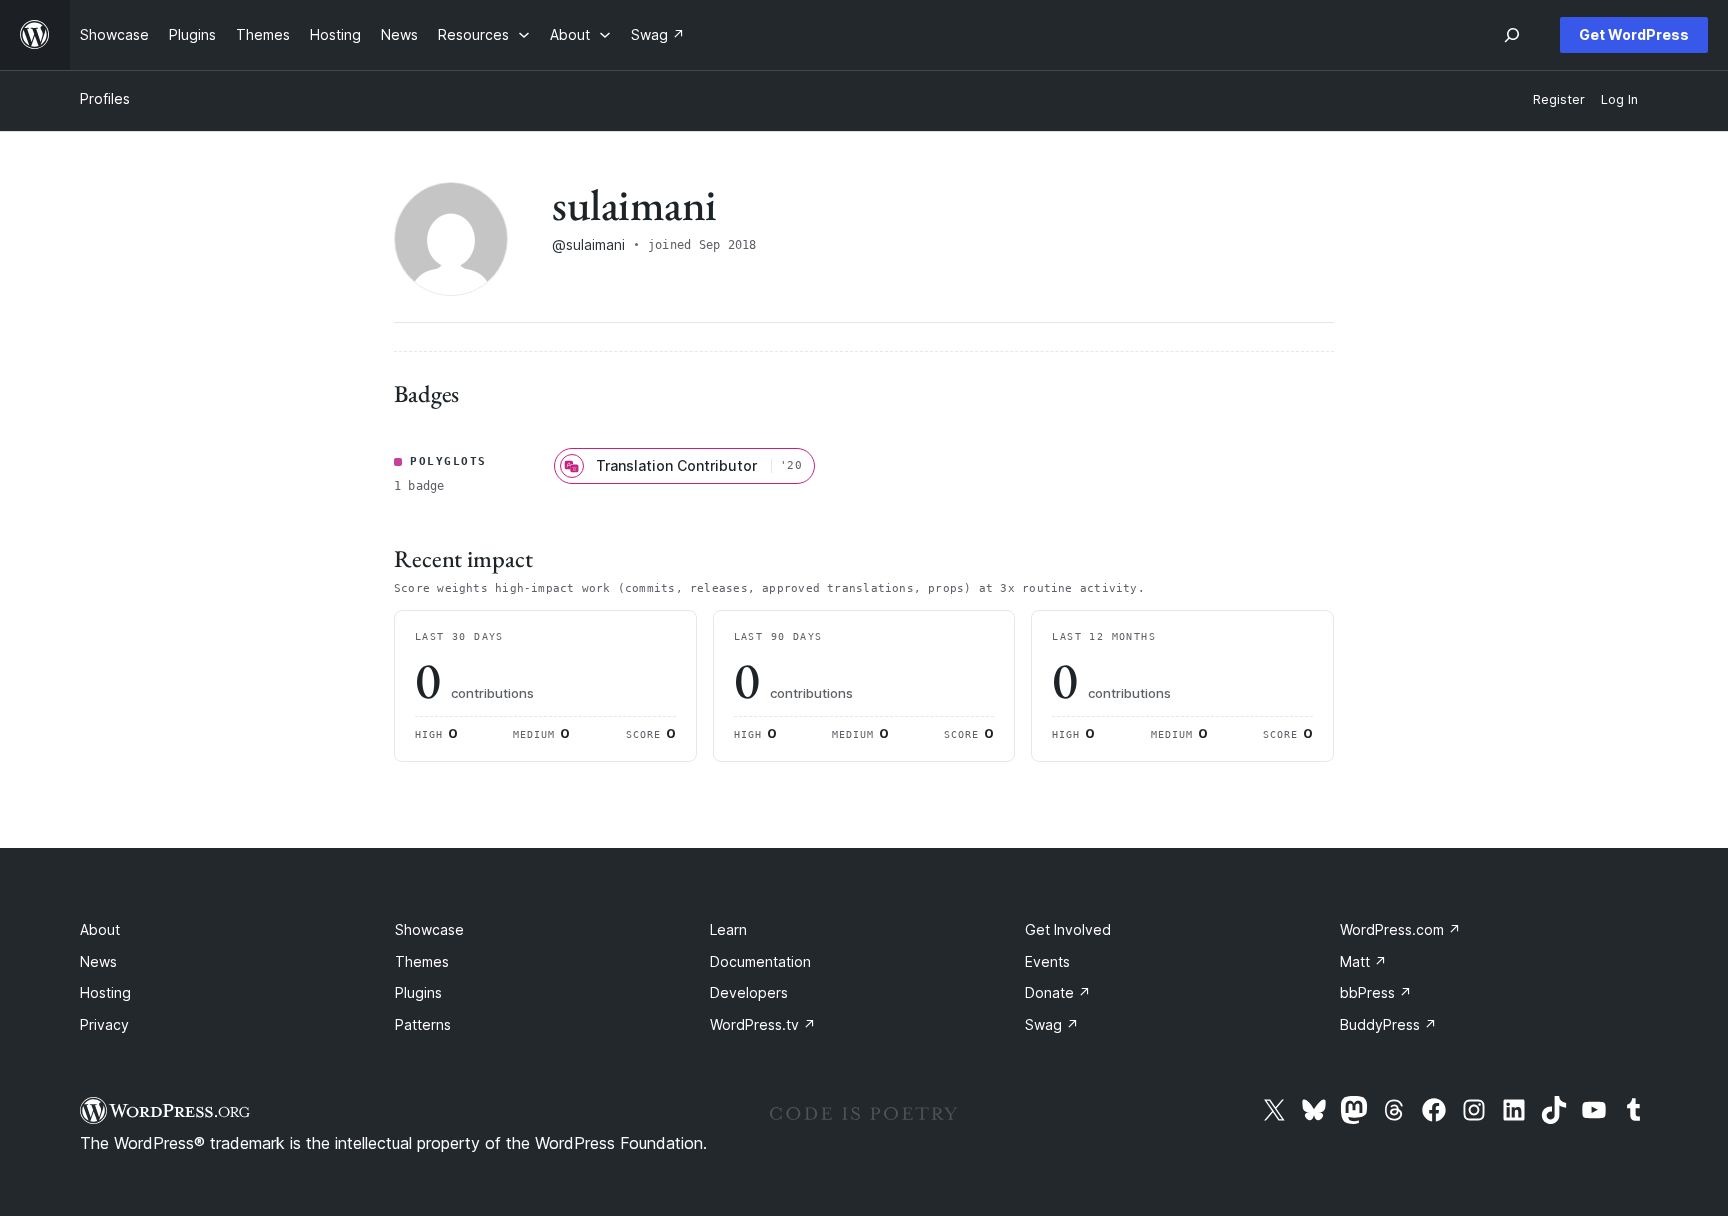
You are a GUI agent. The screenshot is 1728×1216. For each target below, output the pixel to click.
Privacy (104, 1024)
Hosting (105, 992)
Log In (1619, 99)
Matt (1363, 961)
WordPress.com (1400, 929)
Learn (728, 929)
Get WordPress (1634, 34)
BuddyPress (1388, 1024)
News (98, 961)
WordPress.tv (763, 1024)
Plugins (418, 992)
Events (1047, 961)
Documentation (760, 961)
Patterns (423, 1024)
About (100, 929)
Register (1559, 99)
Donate (1058, 992)
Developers (749, 992)
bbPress (1376, 992)
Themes (422, 961)
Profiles (105, 98)
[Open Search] (1512, 35)
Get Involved (1068, 929)
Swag (1052, 1024)
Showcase (429, 929)
